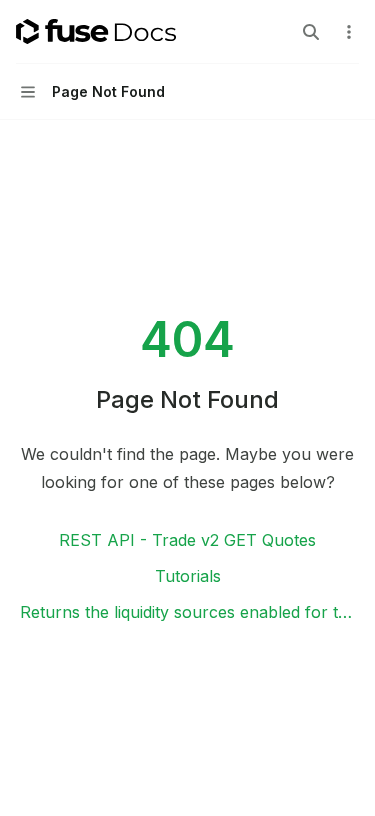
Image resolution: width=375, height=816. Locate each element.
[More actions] (349, 32)
